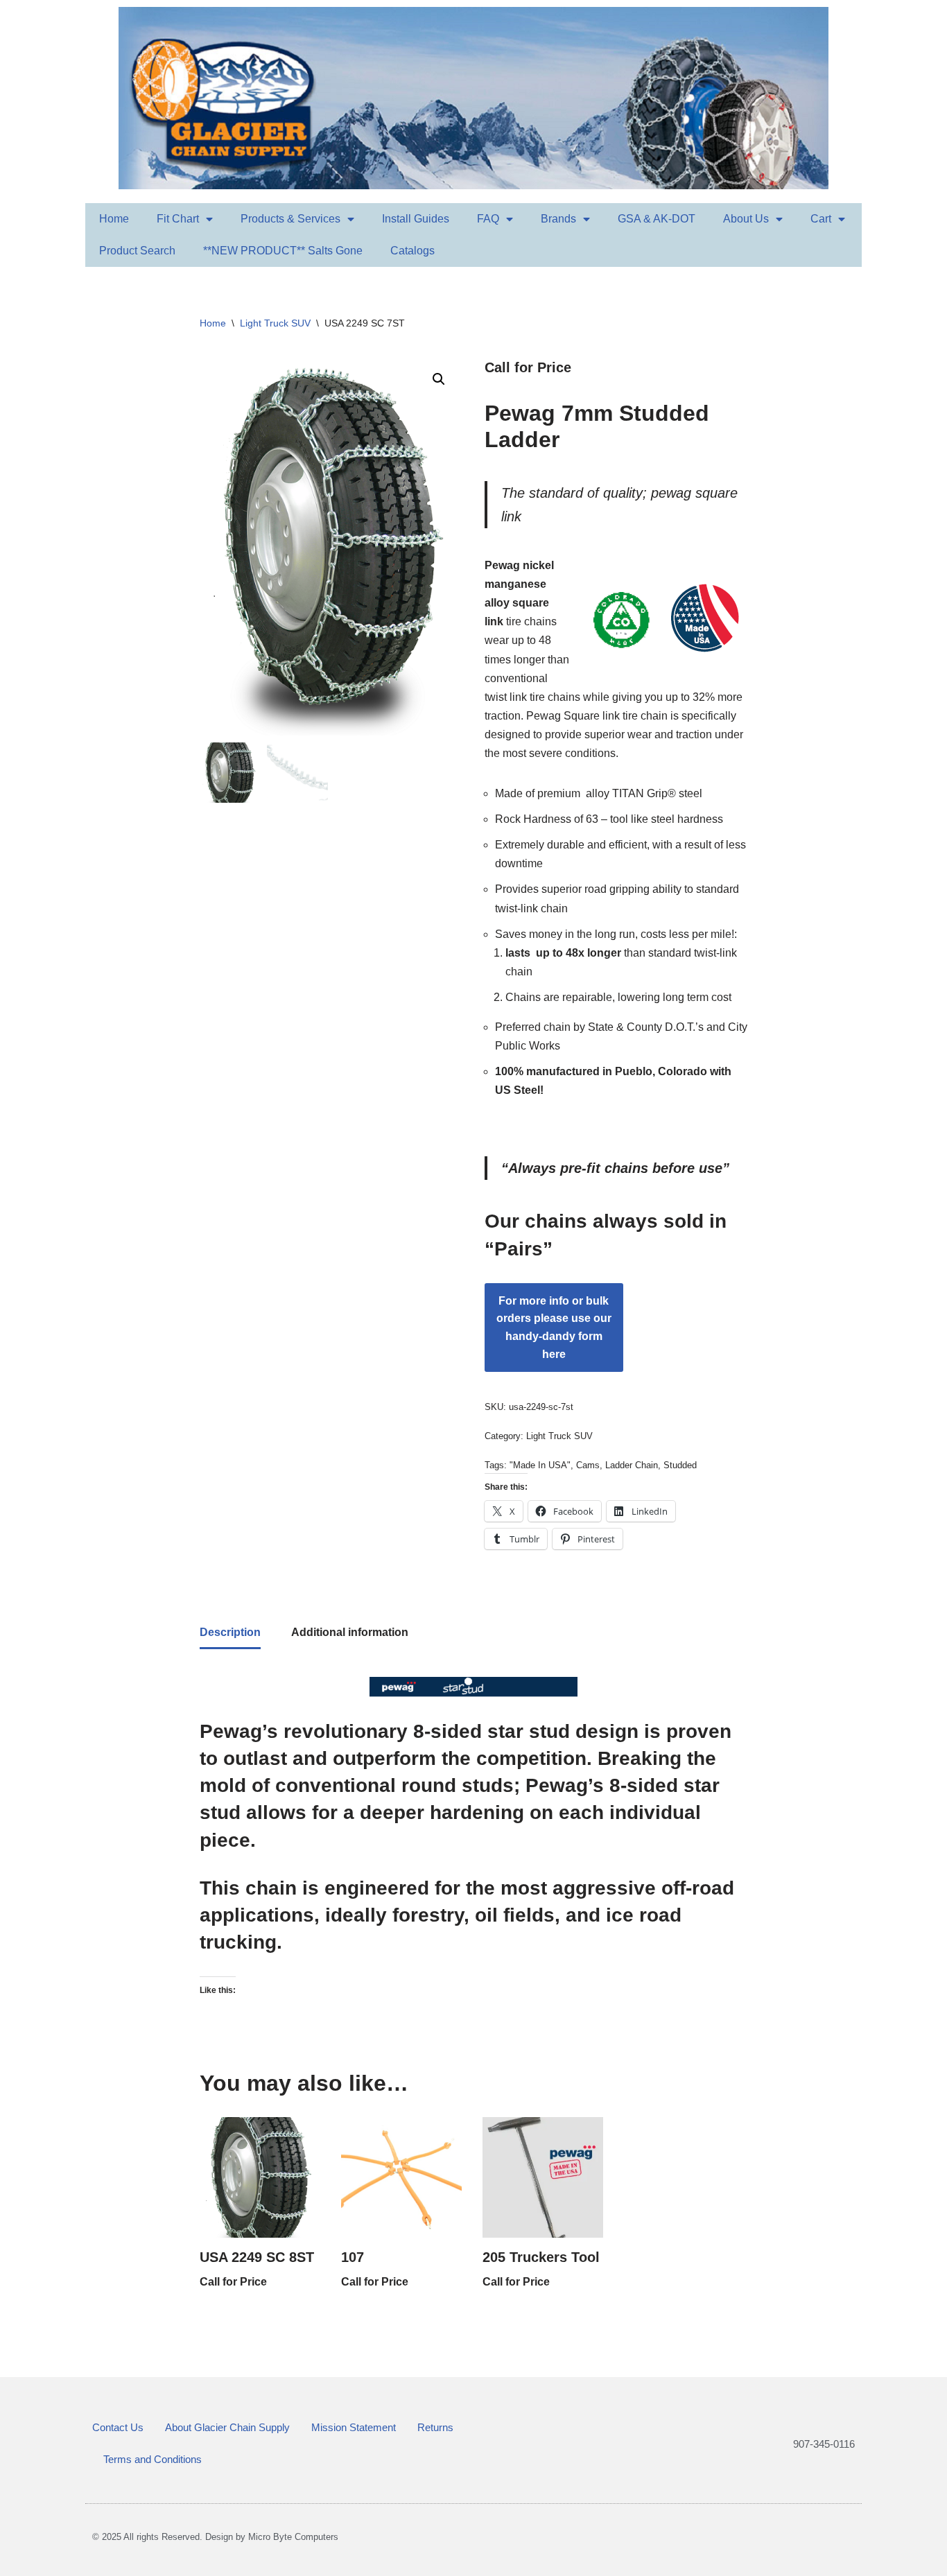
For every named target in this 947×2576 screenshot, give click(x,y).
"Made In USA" (540, 1465)
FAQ (488, 219)
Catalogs (412, 251)
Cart (821, 219)
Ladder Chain (632, 1465)
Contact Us (118, 2427)
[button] (439, 379)
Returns (435, 2427)
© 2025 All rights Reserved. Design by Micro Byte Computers (215, 2537)
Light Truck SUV (275, 323)
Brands (558, 219)
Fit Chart (178, 219)
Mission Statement (354, 2427)
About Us (746, 219)
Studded (680, 1465)
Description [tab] (230, 1632)
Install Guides (416, 219)
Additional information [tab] (350, 1632)
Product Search (137, 251)
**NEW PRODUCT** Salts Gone (283, 251)
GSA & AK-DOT (657, 219)
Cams (588, 1465)
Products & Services (290, 219)
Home (114, 219)
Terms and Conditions (153, 2459)
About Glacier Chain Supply (227, 2427)
